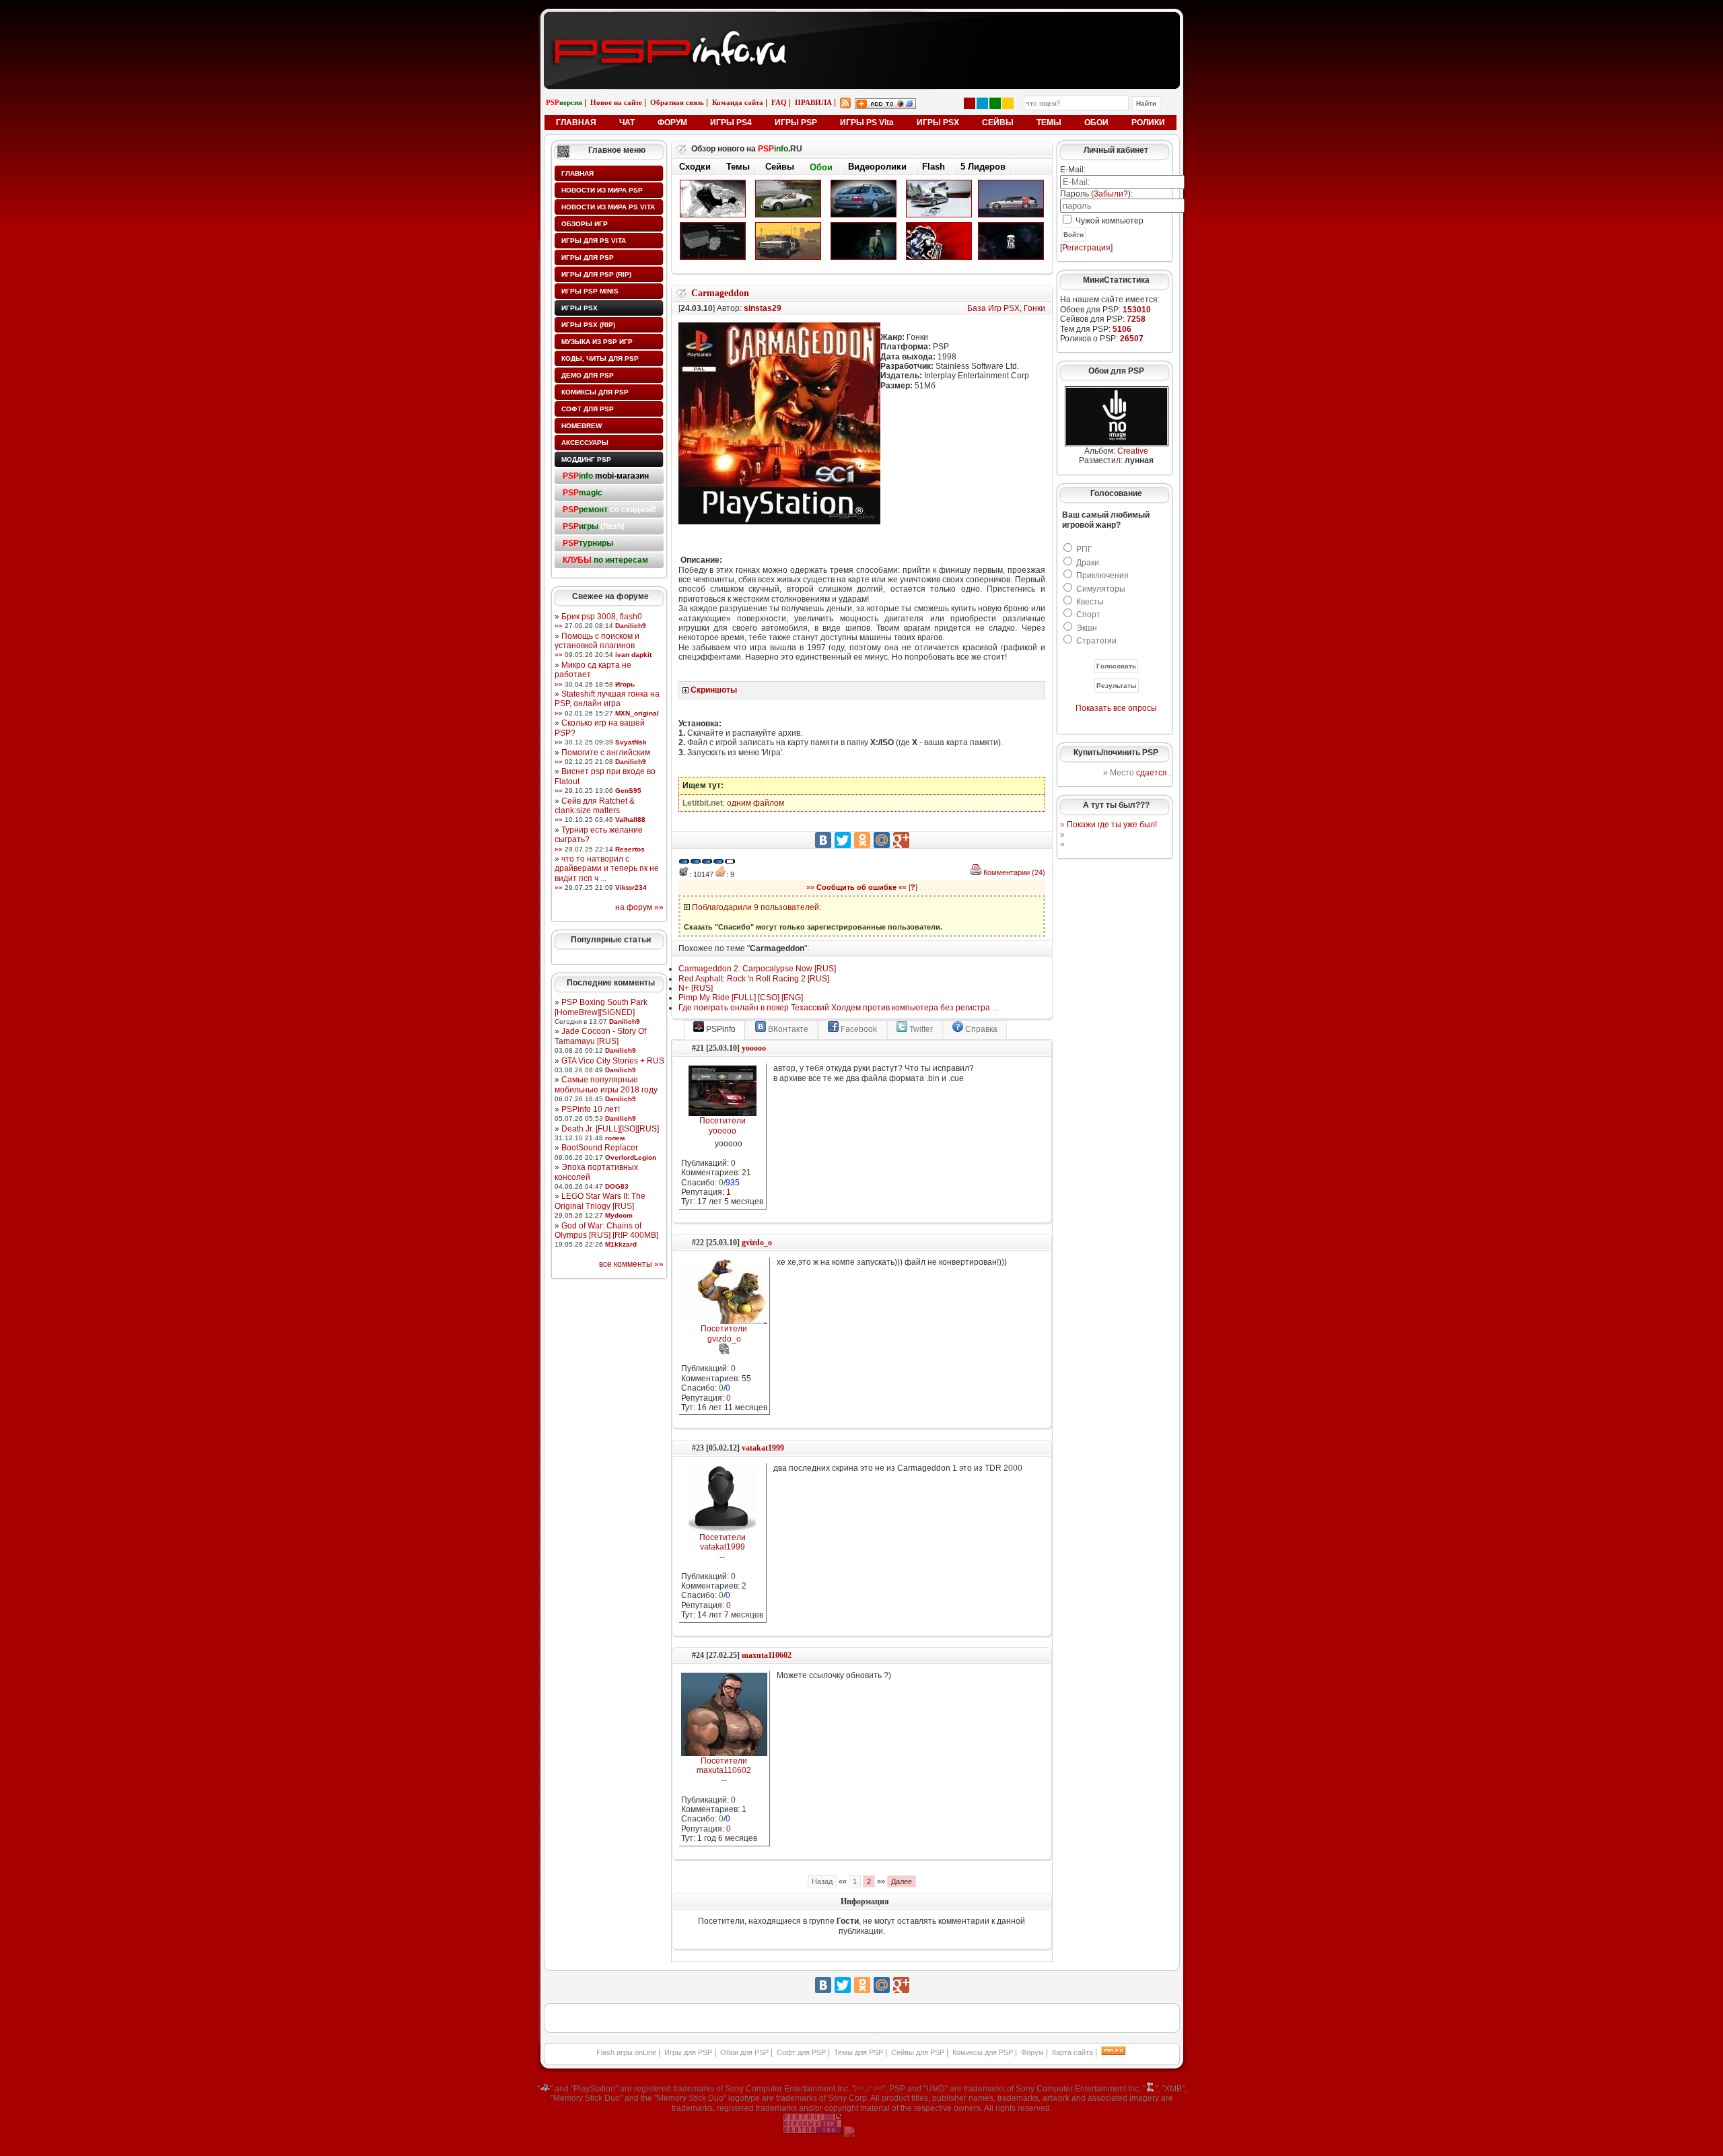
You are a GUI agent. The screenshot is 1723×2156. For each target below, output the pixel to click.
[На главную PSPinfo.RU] (862, 22)
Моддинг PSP (586, 459)
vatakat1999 (763, 1448)
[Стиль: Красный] (970, 103)
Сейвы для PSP (918, 2052)
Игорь (625, 684)
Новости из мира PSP (602, 190)
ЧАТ (627, 123)
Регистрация (1086, 248)
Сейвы (780, 167)
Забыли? (1111, 194)
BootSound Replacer (600, 1148)
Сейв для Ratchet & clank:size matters (595, 806)
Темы (738, 167)
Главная (577, 173)
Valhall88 (630, 820)
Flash (934, 167)
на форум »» (639, 907)
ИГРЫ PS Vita (867, 123)
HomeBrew (582, 426)
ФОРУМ (672, 123)
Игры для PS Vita (594, 241)
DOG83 (617, 1186)
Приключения (1102, 576)
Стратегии (1096, 641)
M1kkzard (621, 1244)
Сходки (695, 167)
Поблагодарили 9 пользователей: (757, 907)
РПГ (1084, 549)
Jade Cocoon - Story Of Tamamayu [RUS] (600, 1036)
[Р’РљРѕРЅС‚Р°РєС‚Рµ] (823, 840)
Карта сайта (1073, 2052)
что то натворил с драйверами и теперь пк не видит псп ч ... (607, 869)
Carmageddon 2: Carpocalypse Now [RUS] (757, 969)
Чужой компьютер (1109, 221)
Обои (821, 167)
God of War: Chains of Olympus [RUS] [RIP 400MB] (606, 1230)
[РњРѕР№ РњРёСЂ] (882, 840)
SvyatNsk (631, 742)
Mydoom (619, 1215)
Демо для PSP (588, 375)
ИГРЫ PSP (796, 123)
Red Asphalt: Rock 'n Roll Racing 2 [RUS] (754, 979)
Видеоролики (877, 167)
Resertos (630, 849)
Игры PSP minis (590, 291)
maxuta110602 (767, 1655)
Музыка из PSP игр (597, 342)
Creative (1133, 451)
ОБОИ (1096, 123)
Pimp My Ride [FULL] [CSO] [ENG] (741, 998)
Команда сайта (738, 102)
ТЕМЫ (1049, 123)
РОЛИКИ (1148, 123)
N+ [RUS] (696, 988)
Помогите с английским (606, 753)
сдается (1152, 773)
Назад (822, 1881)
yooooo (754, 1048)
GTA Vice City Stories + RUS (613, 1061)
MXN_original (637, 713)
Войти (1074, 235)
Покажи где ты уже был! (1112, 825)
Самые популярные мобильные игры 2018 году (606, 1084)
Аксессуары (585, 443)
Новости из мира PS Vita (608, 207)
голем (615, 1138)
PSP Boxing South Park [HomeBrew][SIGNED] (601, 1007)
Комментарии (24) (1014, 872)
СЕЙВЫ (998, 123)
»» (559, 626)
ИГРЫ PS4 (731, 123)
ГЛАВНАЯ (576, 123)
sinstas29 (763, 308)
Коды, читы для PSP (600, 358)
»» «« (856, 887)
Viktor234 (631, 888)
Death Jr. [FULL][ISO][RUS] (610, 1129)
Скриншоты (714, 690)
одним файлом (755, 803)
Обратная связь (677, 102)
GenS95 (628, 791)
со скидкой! (609, 510)
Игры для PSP (588, 257)
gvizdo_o (757, 1243)
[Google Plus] (901, 840)
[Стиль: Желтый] (1008, 103)
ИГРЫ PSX (938, 123)
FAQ (779, 102)
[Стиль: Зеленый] (995, 103)
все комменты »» (631, 1264)
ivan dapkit (633, 655)
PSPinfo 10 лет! (591, 1109)
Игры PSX (579, 308)
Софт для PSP (588, 409)
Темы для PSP (858, 2052)
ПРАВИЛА (813, 102)
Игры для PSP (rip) (596, 274)
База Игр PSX (993, 308)
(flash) (594, 526)
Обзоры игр (585, 224)
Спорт (1088, 615)
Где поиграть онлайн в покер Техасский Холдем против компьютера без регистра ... (838, 1008)
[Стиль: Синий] (982, 103)
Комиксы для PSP (595, 392)
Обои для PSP (744, 2052)
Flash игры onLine (626, 2052)
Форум (1032, 2052)
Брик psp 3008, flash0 (602, 617)
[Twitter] (843, 840)
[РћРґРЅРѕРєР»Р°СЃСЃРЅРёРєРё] (862, 840)
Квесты (1090, 602)
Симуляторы (1101, 589)
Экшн (1087, 628)
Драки (1088, 563)
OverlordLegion (631, 1157)
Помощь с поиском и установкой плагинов (597, 641)
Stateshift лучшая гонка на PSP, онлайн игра (607, 699)
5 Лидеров (983, 167)
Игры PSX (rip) (588, 325)
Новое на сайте (616, 102)
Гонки (1034, 308)
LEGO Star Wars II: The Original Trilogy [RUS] (600, 1201)
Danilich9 (631, 626)
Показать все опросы (1116, 708)
